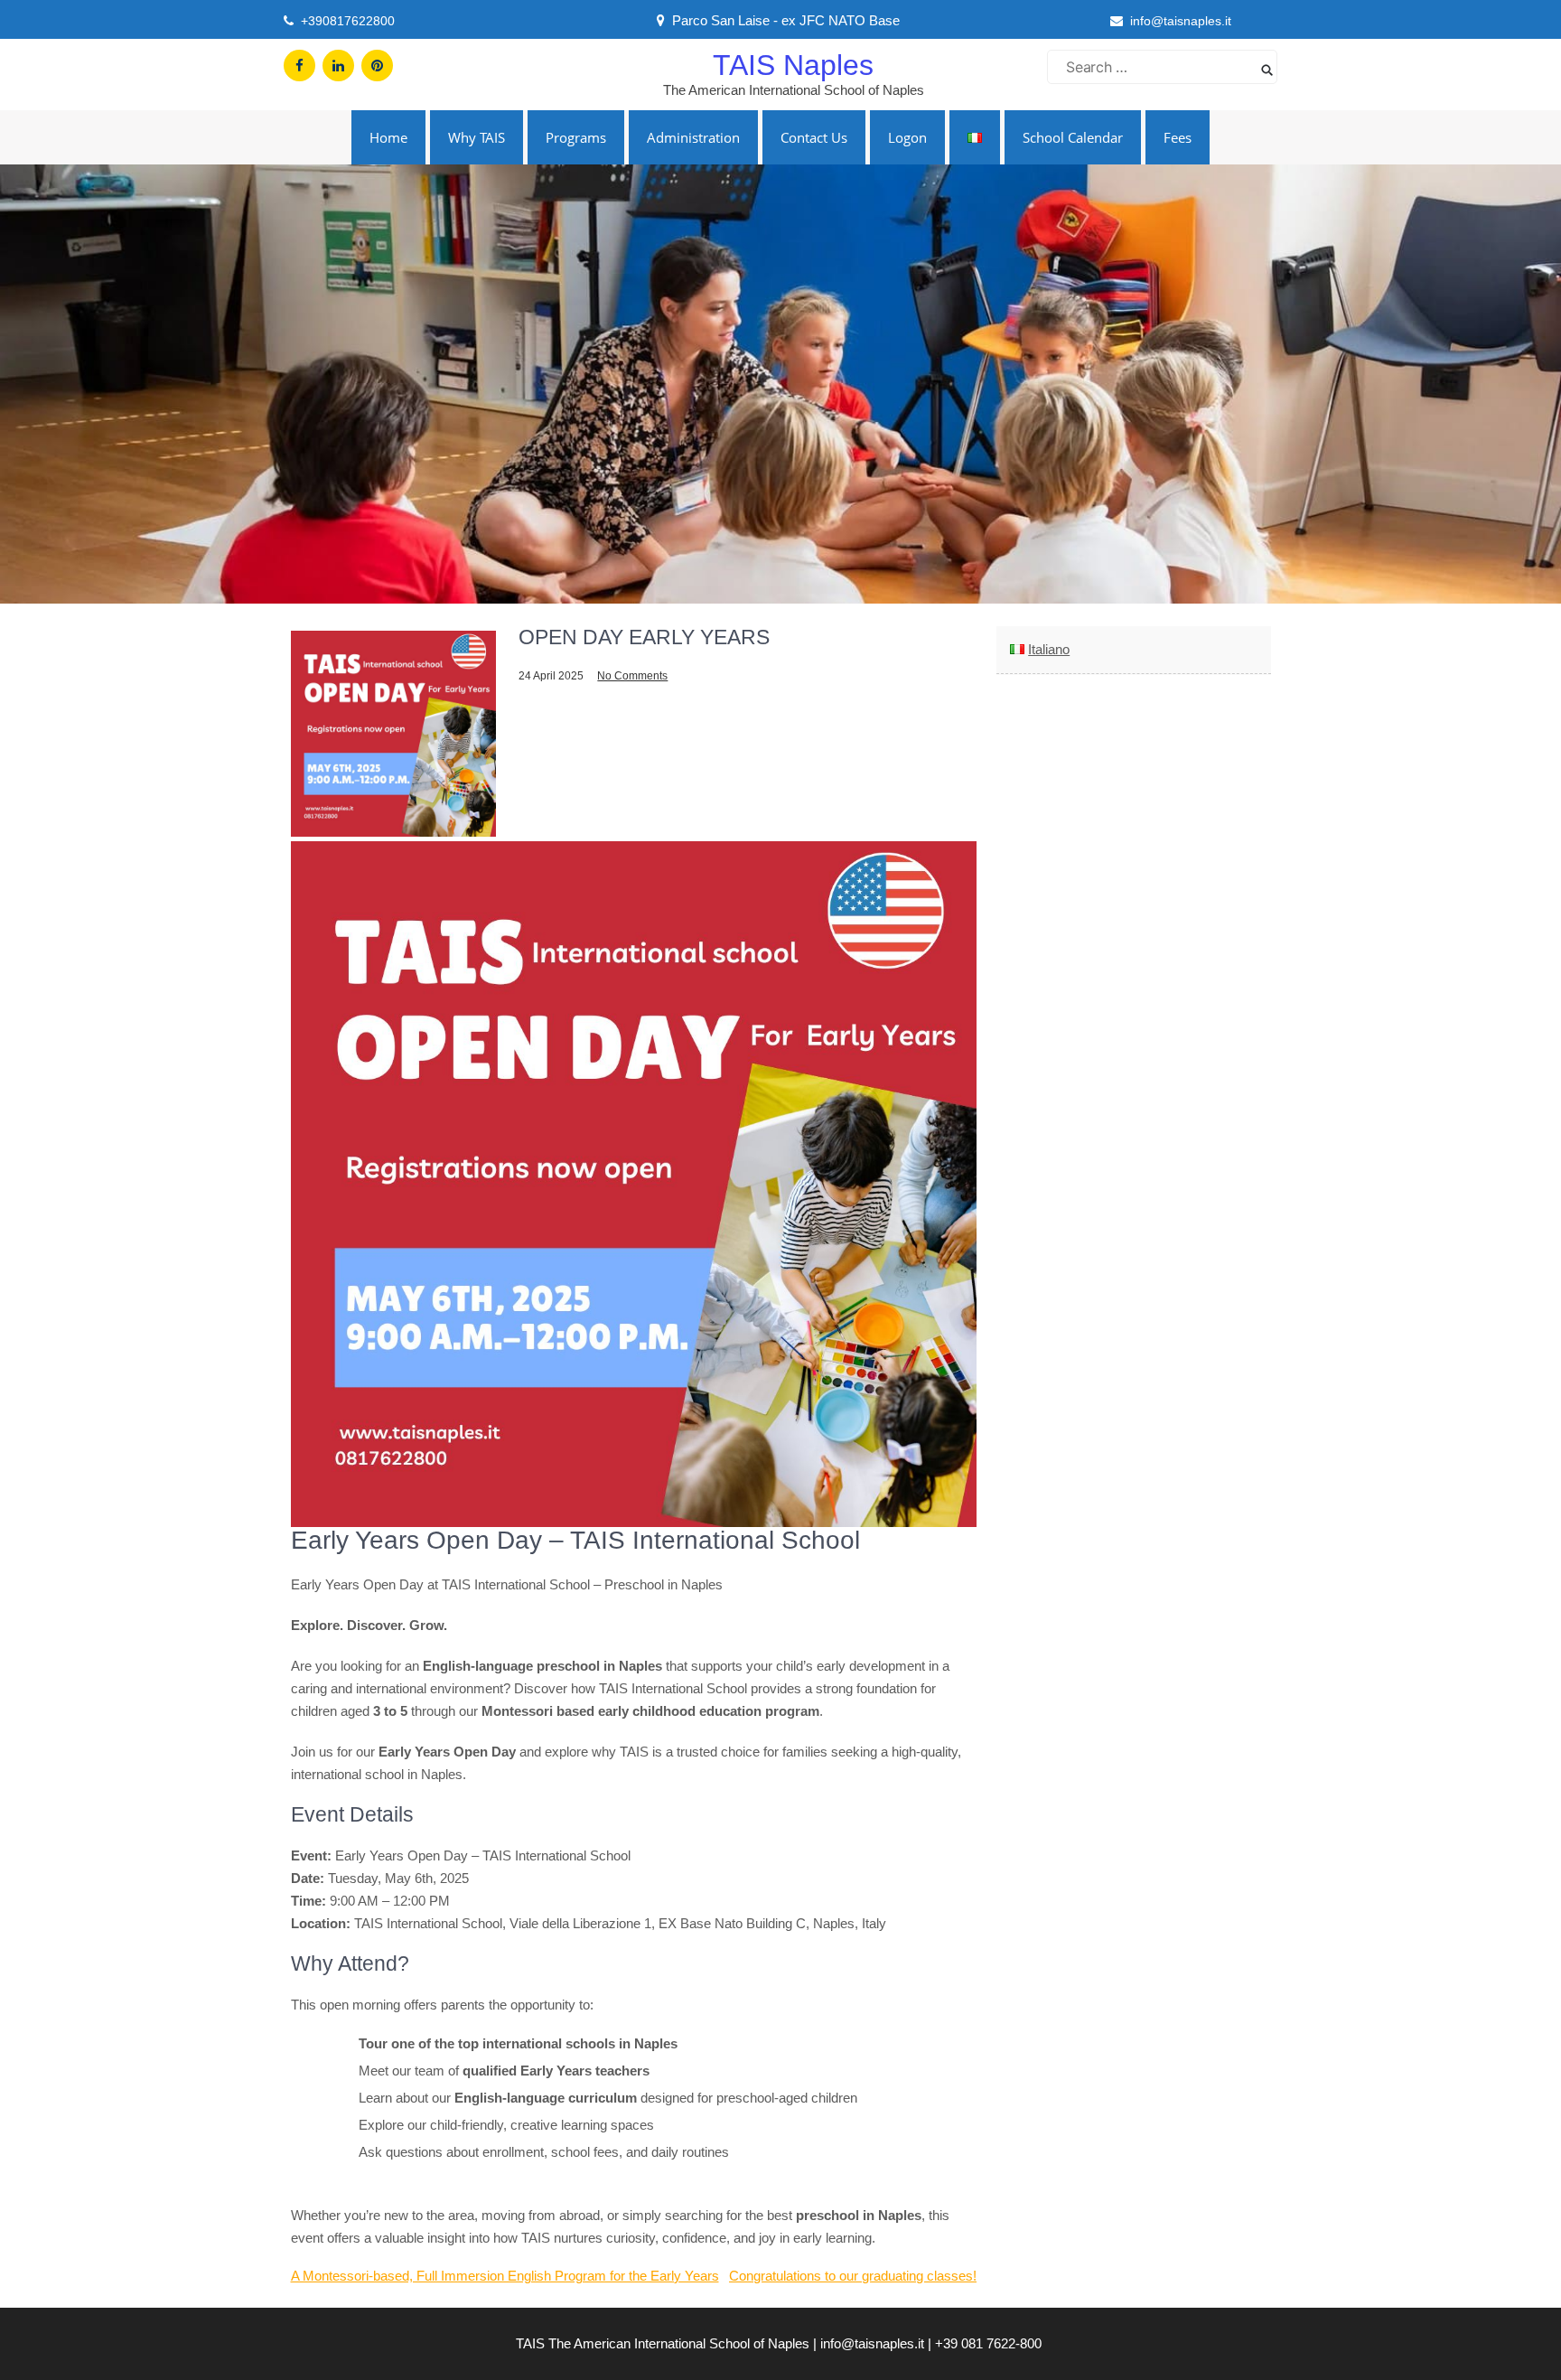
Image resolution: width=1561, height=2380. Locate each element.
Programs (576, 137)
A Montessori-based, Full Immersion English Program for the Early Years (505, 2276)
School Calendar (1073, 137)
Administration (693, 137)
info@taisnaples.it (1181, 21)
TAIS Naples (793, 65)
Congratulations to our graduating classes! (853, 2276)
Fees (1178, 137)
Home (388, 137)
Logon (907, 137)
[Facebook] (299, 66)
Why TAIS (477, 137)
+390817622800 (348, 21)
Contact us (814, 137)
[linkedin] (338, 66)
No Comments (632, 676)
